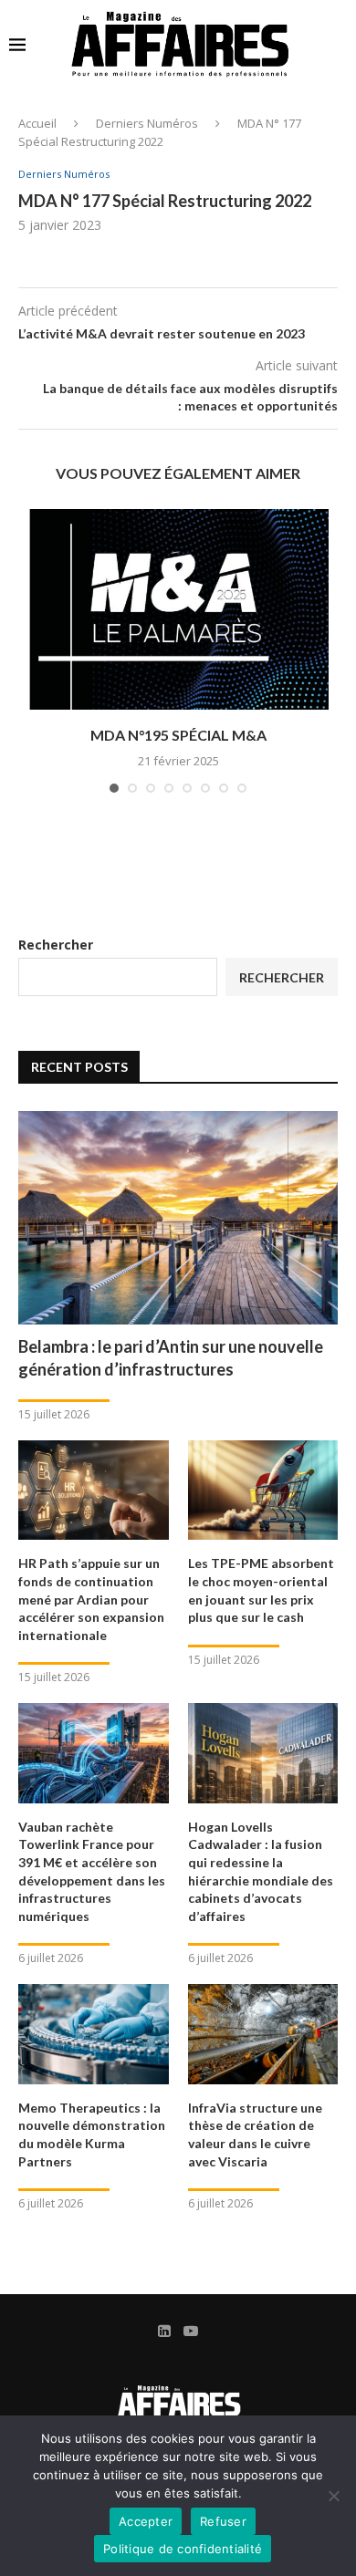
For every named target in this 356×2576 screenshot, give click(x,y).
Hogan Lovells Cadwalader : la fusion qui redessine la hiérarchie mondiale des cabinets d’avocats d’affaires (261, 1871)
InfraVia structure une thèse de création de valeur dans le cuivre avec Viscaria (255, 2135)
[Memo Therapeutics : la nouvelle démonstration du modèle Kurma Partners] (94, 2034)
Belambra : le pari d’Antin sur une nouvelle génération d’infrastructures (171, 1358)
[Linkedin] (164, 2331)
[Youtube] (191, 2331)
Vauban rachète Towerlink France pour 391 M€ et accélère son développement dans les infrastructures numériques (92, 1871)
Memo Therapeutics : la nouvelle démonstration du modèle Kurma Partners (92, 2135)
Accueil (37, 123)
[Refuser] (333, 2496)
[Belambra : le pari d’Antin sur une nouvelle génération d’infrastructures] (178, 1217)
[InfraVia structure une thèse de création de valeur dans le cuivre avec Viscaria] (263, 2034)
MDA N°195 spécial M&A (178, 735)
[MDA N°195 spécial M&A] (178, 609)
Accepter (146, 2521)
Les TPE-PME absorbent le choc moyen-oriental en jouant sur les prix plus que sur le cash (261, 1590)
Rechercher (56, 945)
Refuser (223, 2521)
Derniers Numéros (147, 123)
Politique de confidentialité (183, 2549)
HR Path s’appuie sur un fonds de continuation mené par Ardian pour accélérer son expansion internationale (91, 1599)
